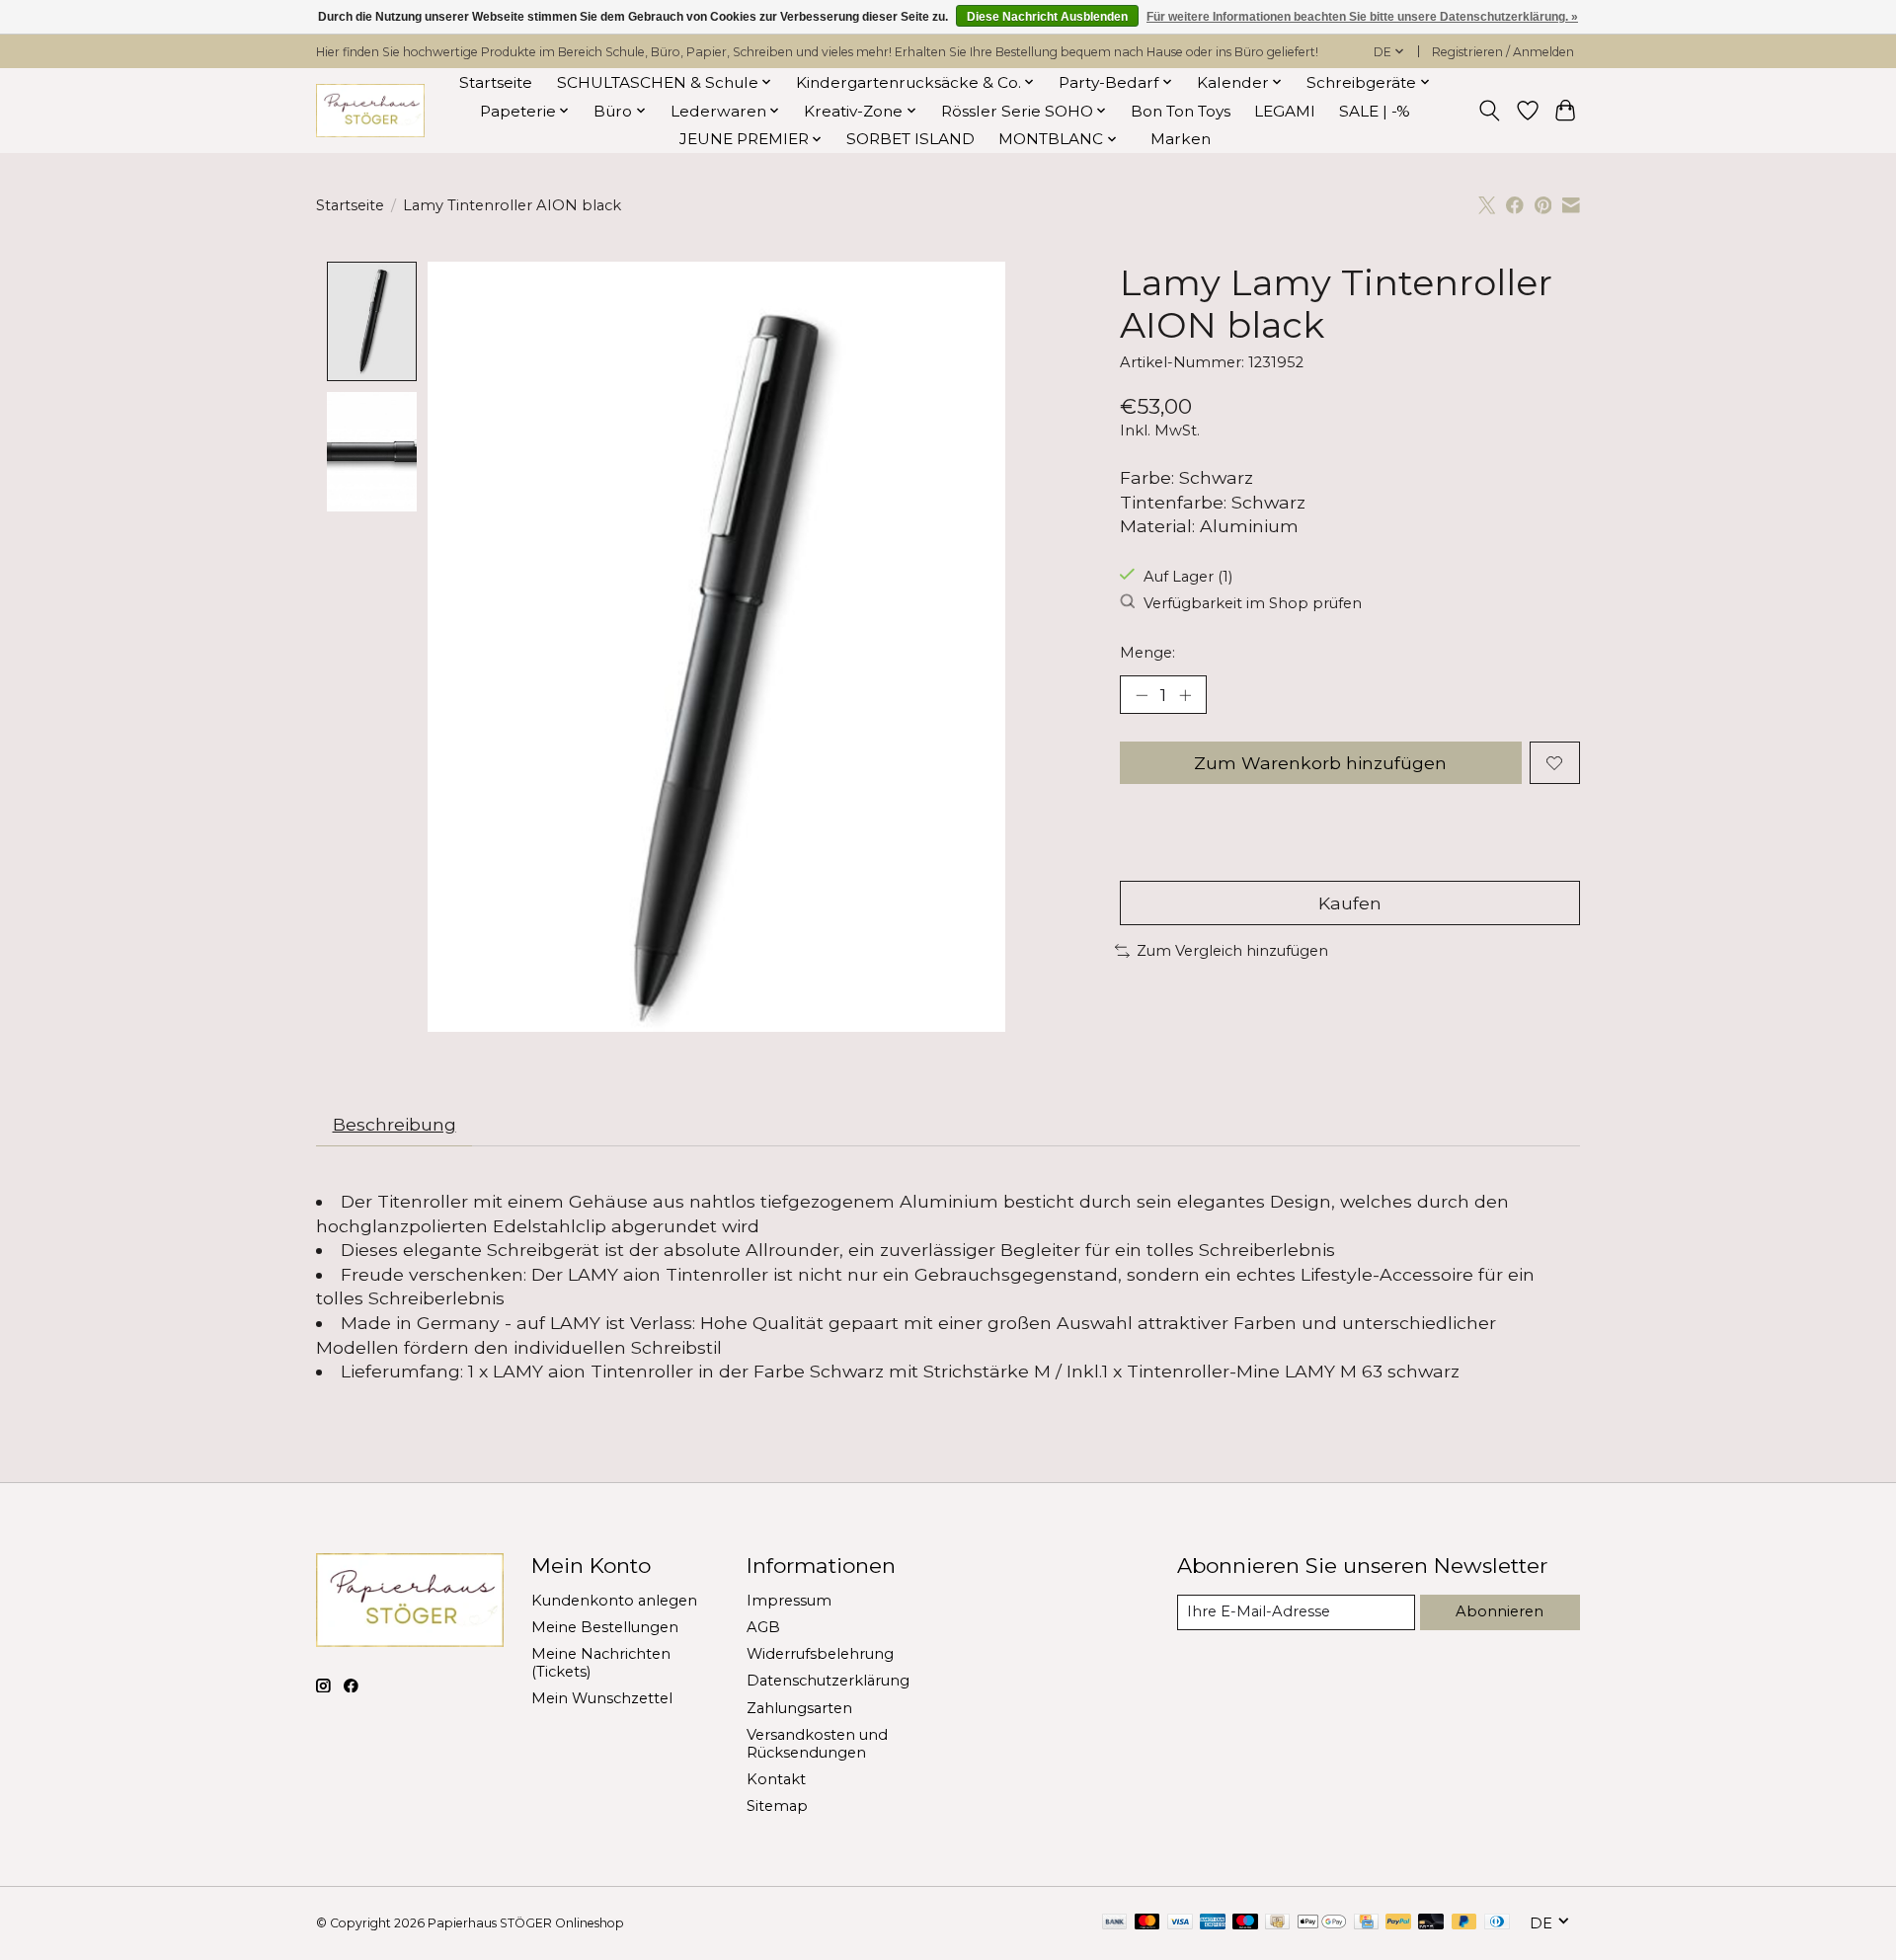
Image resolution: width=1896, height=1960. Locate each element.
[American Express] (1213, 1923)
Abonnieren (1500, 1611)
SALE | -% (1375, 111)
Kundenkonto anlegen (614, 1601)
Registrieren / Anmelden (1503, 52)
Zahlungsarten (799, 1708)
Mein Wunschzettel (602, 1698)
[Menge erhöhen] (1185, 695)
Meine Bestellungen (605, 1627)
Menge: (1147, 653)
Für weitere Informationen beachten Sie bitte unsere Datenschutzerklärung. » (1362, 17)
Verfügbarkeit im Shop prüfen (1253, 603)
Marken (1181, 139)
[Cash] (1277, 1923)
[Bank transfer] (1115, 1923)
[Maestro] (1245, 1923)
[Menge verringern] (1142, 695)
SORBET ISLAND (910, 139)
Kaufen (1350, 903)
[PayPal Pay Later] (1464, 1923)
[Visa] (1180, 1923)
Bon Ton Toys (1181, 111)
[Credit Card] (1366, 1923)
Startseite (496, 82)
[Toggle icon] (1490, 111)
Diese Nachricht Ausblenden (1047, 17)
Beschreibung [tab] (395, 1124)
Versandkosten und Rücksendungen (817, 1744)
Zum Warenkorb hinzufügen (1320, 763)
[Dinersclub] (1497, 1923)
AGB (763, 1627)
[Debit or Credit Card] (1431, 1923)
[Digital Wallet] (1322, 1923)
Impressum (789, 1601)
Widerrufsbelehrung (820, 1654)
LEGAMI (1285, 111)
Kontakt (776, 1779)
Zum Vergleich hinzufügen (1232, 951)
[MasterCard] (1147, 1923)
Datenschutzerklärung (828, 1681)
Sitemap (777, 1806)
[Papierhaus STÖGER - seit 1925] (370, 111)
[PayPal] (1398, 1923)
